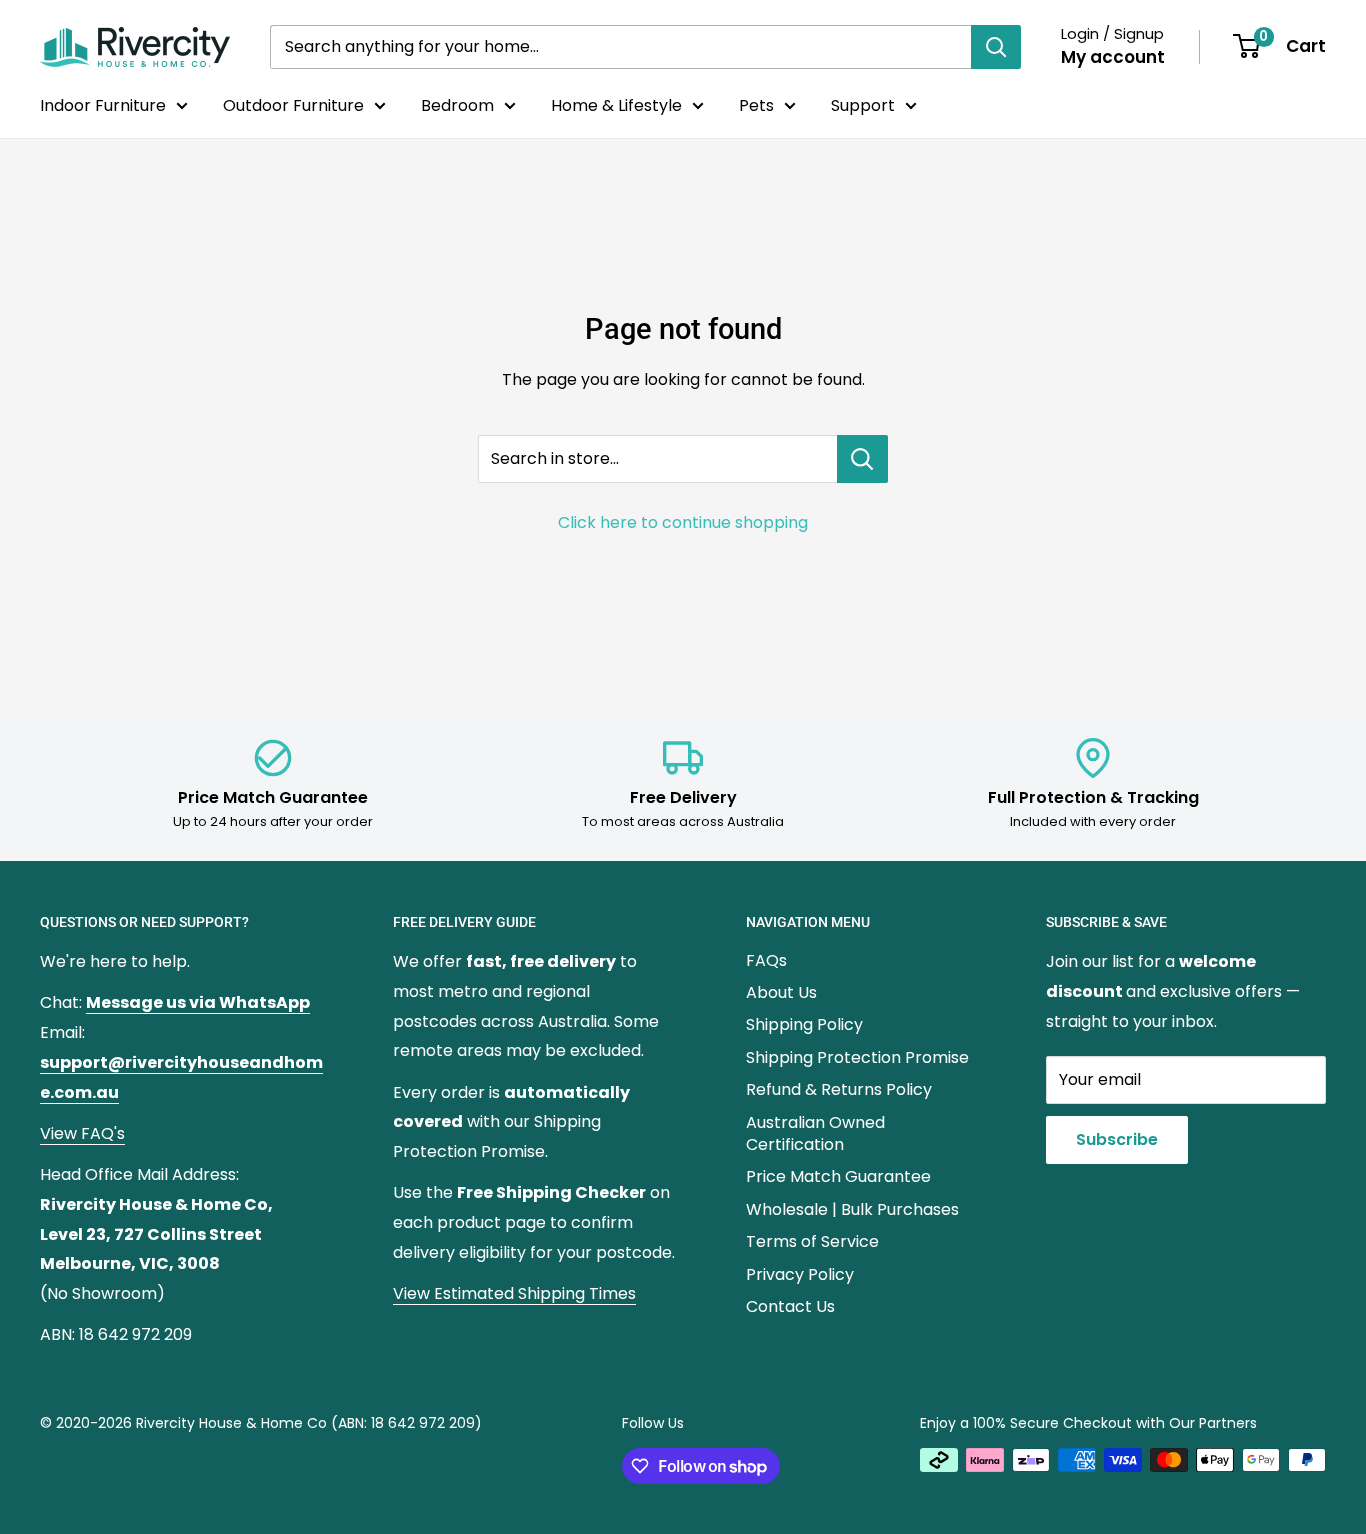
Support (863, 105)
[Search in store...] (862, 459)
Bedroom (457, 105)
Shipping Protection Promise (857, 1057)
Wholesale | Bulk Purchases (852, 1209)
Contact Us (790, 1306)
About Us (781, 992)
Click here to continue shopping (683, 522)
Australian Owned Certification (815, 1133)
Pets (756, 105)
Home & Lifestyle (616, 105)
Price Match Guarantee (838, 1176)
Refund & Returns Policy (839, 1089)
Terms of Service (812, 1241)
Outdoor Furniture (293, 105)
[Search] (996, 47)
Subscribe (1117, 1139)
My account (1113, 57)
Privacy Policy (800, 1274)
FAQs (766, 960)
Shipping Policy (804, 1024)
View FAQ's (82, 1133)
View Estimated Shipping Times (514, 1293)
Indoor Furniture (103, 105)
